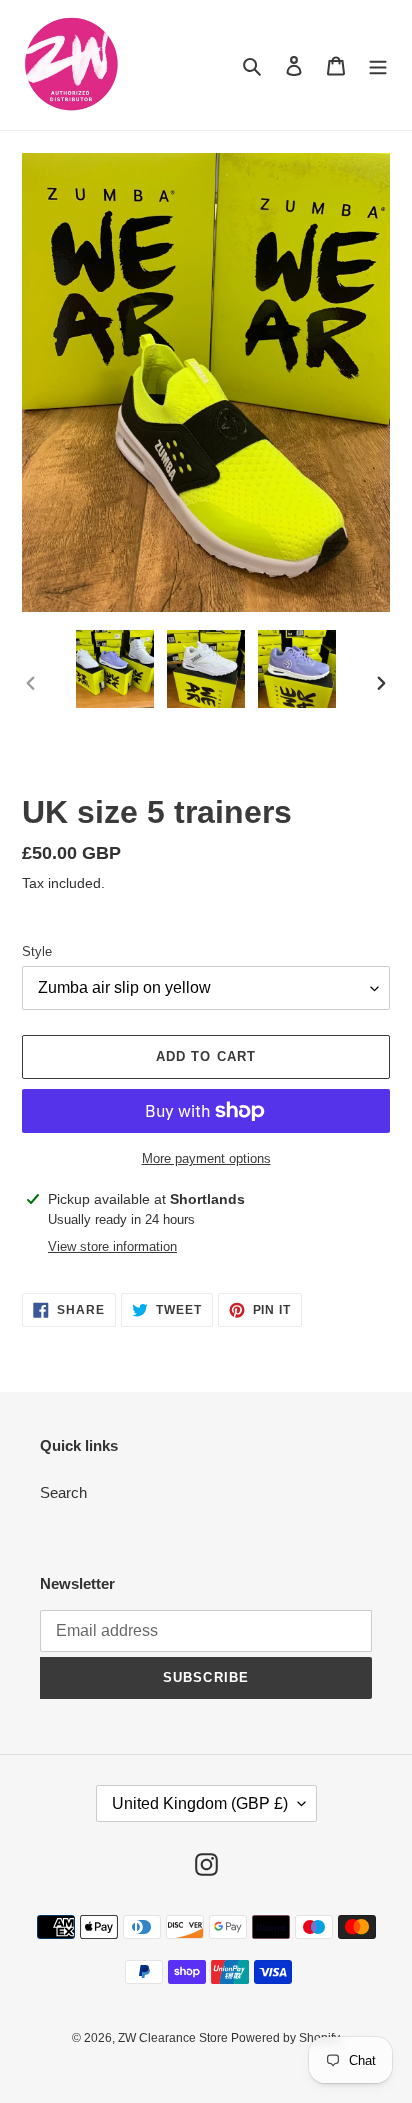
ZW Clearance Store (174, 2038)
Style (37, 951)
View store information (112, 1246)
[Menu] (378, 65)
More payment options (206, 1158)
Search (63, 1492)
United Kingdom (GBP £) (200, 1803)
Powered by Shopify (285, 2038)
